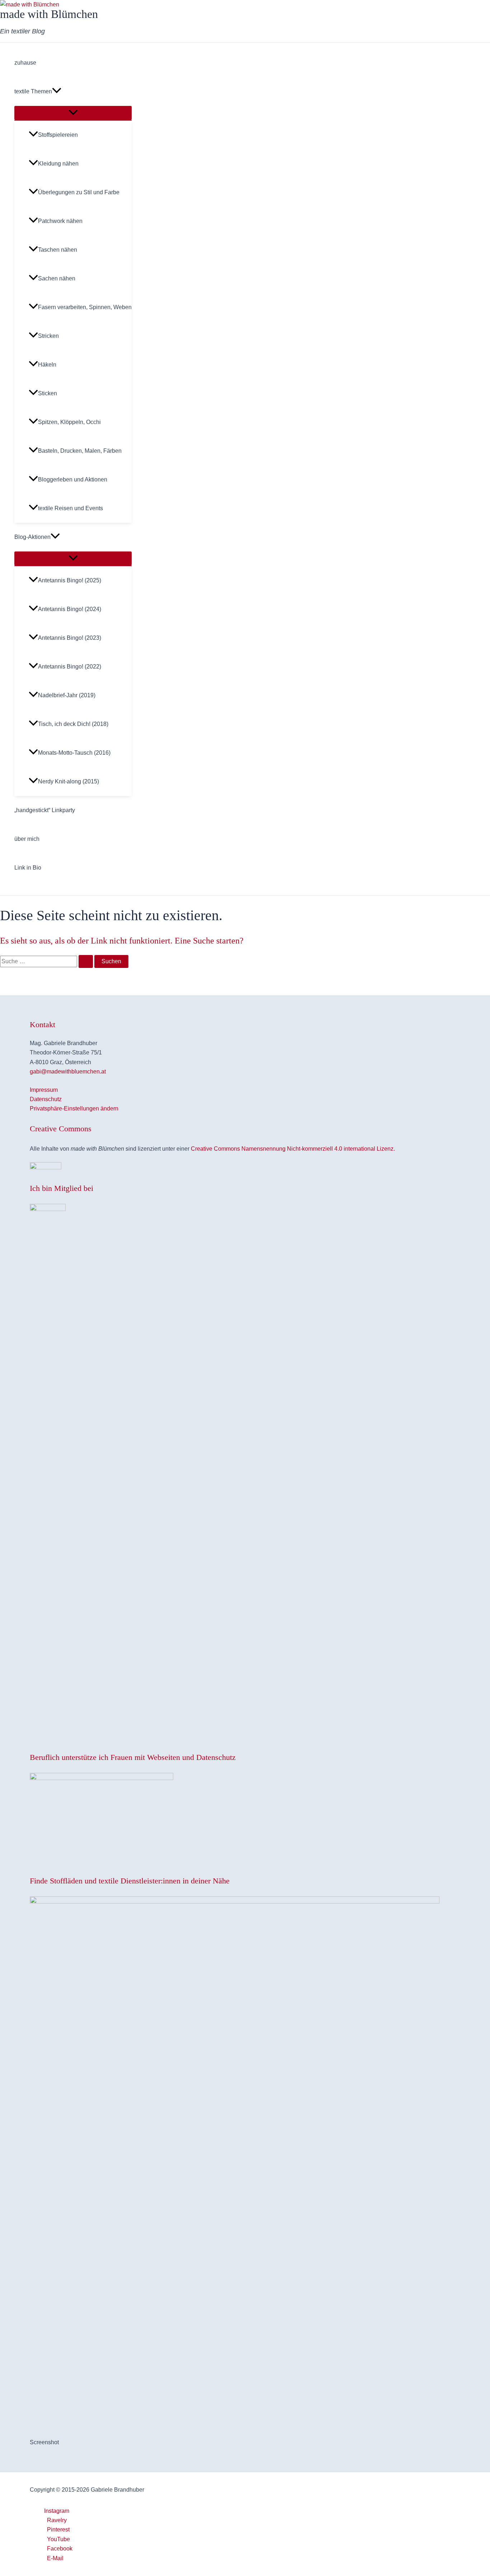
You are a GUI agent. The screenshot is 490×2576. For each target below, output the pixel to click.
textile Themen (33, 91)
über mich (27, 839)
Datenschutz (46, 1099)
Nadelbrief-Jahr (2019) (67, 695)
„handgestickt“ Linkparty (45, 810)
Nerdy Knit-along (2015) (69, 781)
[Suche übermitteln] (86, 961)
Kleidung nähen (58, 164)
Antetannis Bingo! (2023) (70, 638)
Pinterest (58, 2530)
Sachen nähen (57, 278)
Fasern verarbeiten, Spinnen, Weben (85, 307)
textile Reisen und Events (70, 508)
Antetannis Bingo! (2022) (70, 667)
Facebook (60, 2549)
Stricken (48, 336)
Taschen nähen (58, 250)
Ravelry (57, 2520)
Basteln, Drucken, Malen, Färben (80, 451)
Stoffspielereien (58, 135)
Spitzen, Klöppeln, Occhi (69, 422)
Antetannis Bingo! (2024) (70, 609)
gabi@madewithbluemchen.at (68, 1072)
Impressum (44, 1090)
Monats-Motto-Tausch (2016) (74, 753)
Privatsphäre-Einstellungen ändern (74, 1108)
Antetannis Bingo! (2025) (70, 580)
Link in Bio (28, 868)
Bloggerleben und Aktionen (73, 479)
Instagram (57, 2511)
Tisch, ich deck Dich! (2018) (73, 724)
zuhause (25, 63)
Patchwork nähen (60, 221)
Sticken (48, 393)
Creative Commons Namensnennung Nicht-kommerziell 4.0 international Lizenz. (293, 1149)
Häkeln (47, 365)
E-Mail (55, 2558)
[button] (57, 92)
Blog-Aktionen (32, 537)
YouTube (58, 2539)
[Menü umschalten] (73, 113)
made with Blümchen (49, 14)
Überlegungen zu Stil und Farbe (79, 192)
